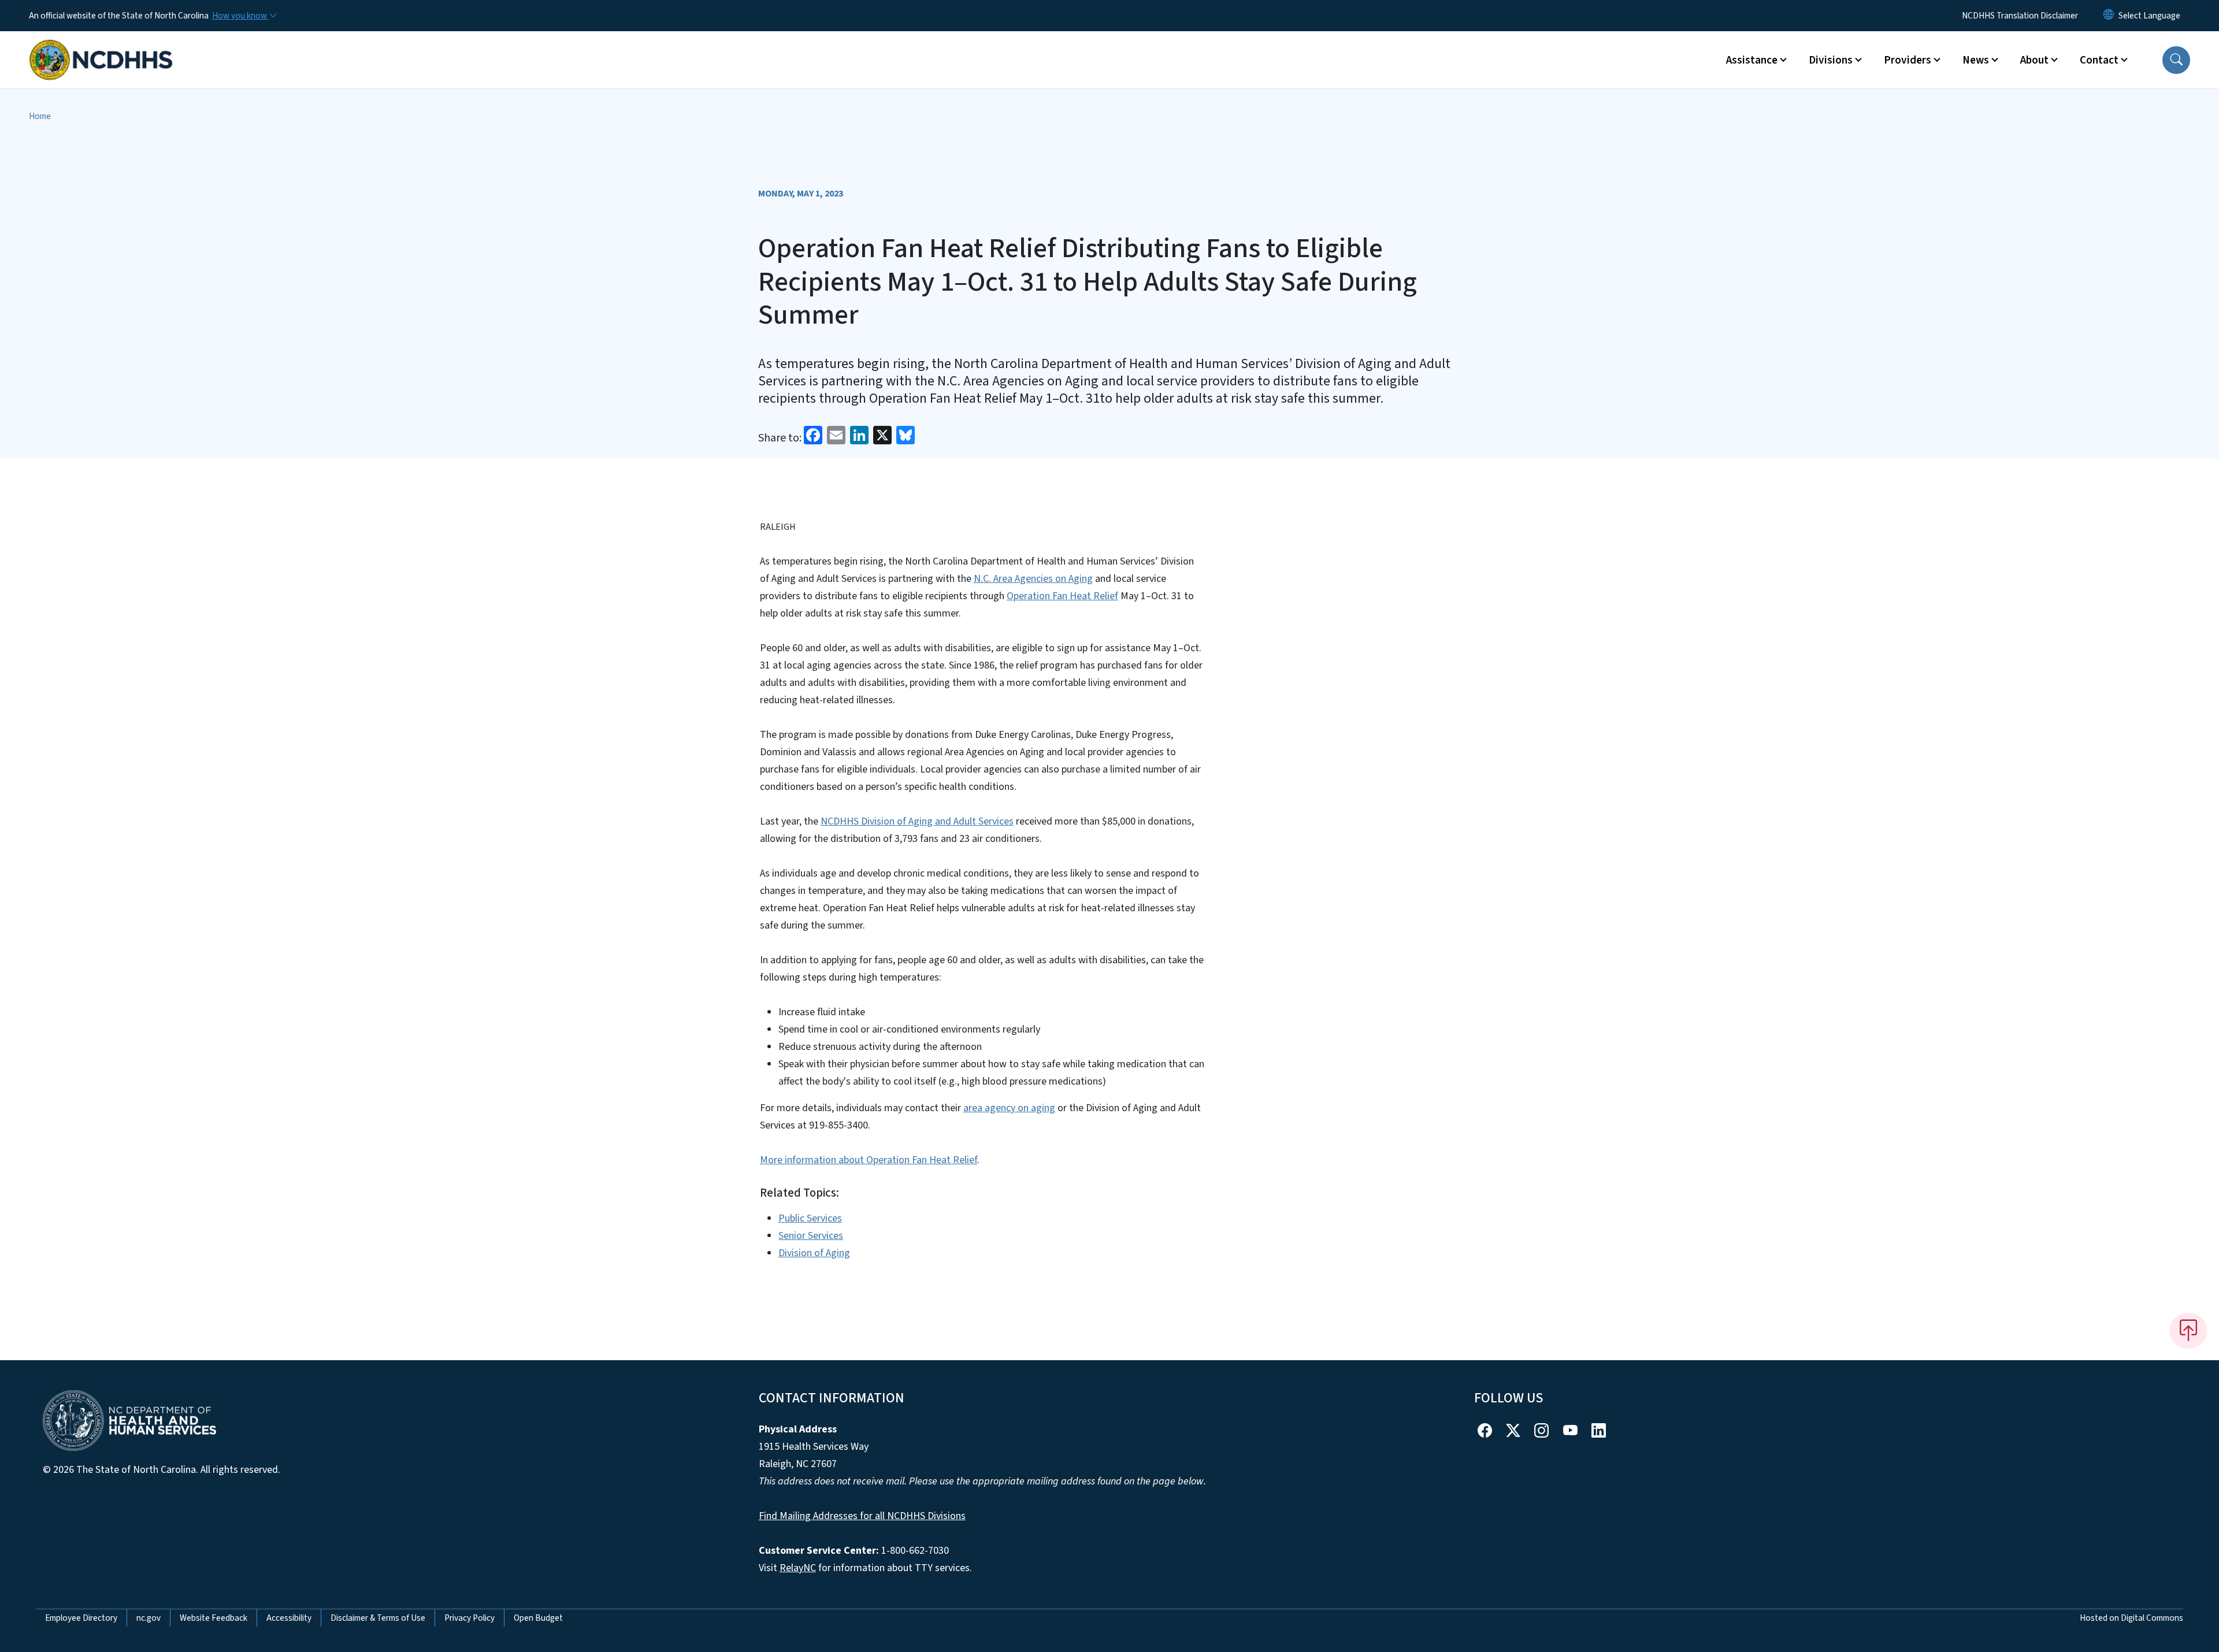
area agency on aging (1009, 1108)
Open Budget (538, 1618)
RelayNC (798, 1568)
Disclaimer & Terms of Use (378, 1618)
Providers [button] (1908, 60)
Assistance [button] (1752, 60)
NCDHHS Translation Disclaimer (2020, 16)
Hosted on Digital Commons (2131, 1618)
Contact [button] (2099, 60)
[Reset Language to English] (2109, 16)
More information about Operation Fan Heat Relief (869, 1160)
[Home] (101, 47)
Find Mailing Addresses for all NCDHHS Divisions (862, 1516)
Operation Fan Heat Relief (1062, 596)
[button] (2176, 60)
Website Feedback (214, 1618)
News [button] (1976, 60)
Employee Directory (81, 1618)
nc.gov (149, 1618)
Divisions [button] (1831, 60)
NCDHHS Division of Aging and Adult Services (917, 821)
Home (40, 116)
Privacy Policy (470, 1618)
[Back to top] (2188, 1331)
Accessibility (289, 1618)
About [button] (2034, 60)
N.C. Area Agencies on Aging (1033, 579)
